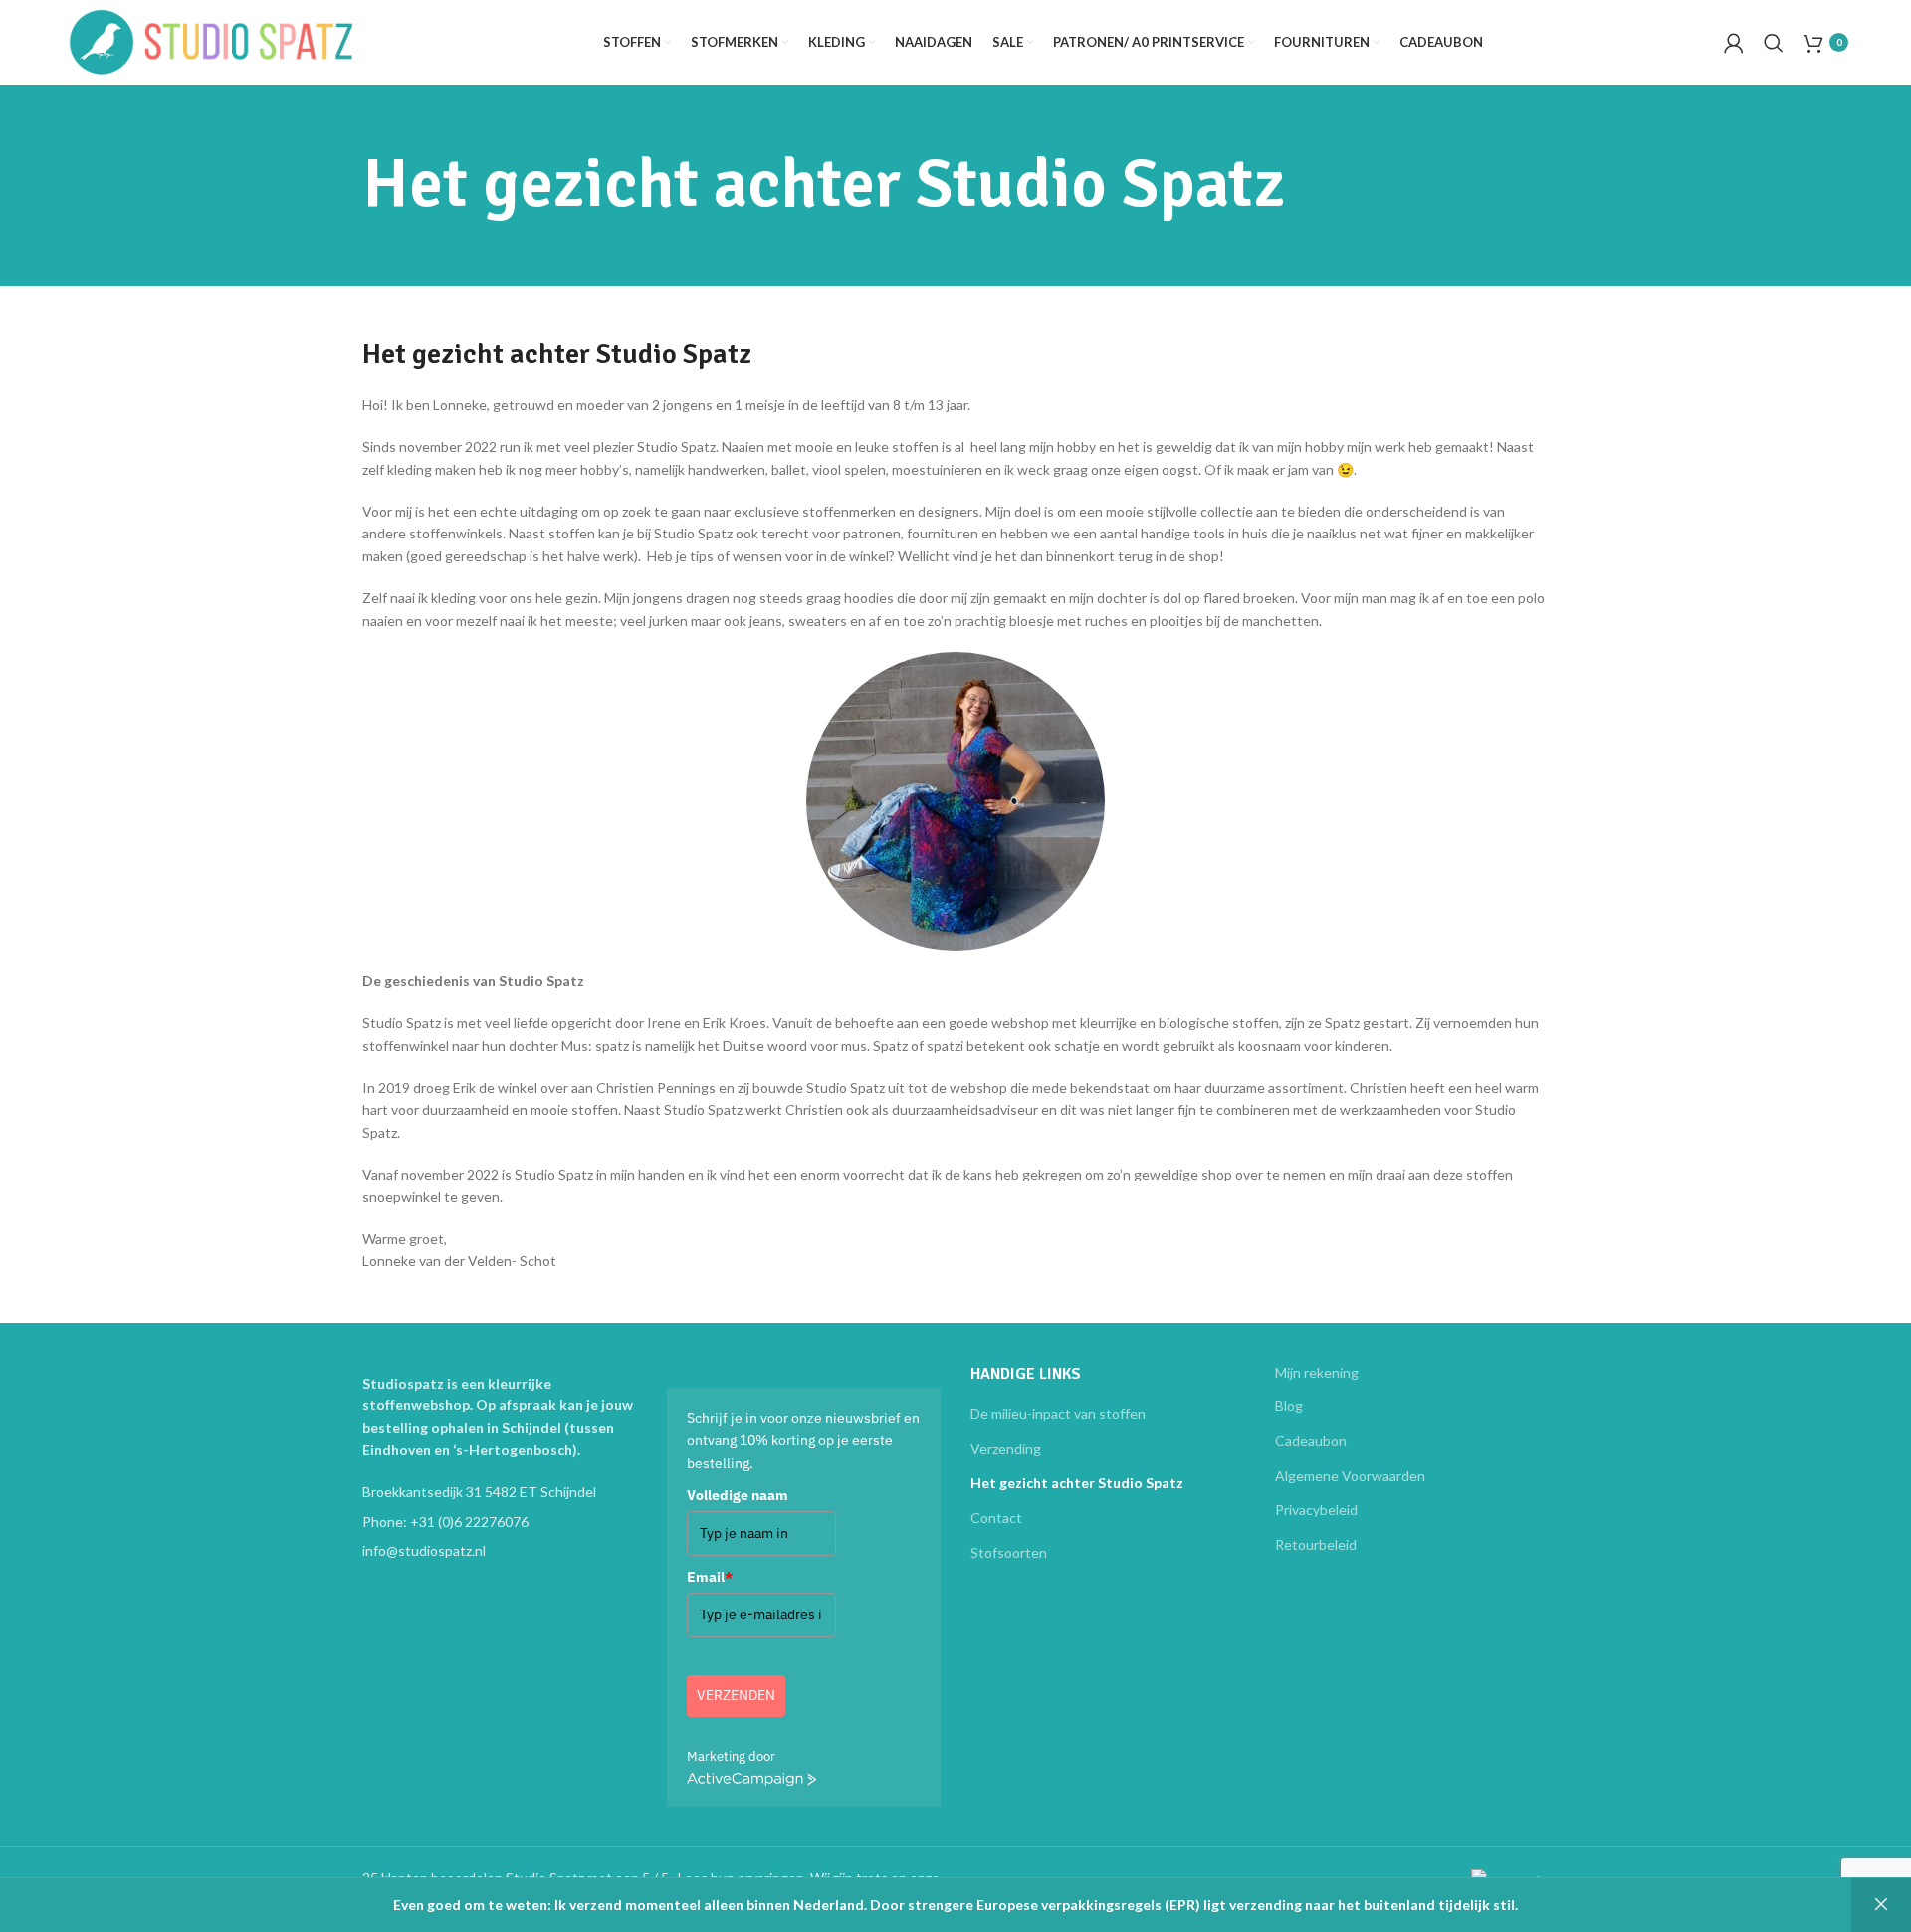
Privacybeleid (1316, 1509)
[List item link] (500, 1522)
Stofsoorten (1009, 1552)
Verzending (1006, 1449)
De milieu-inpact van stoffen (1058, 1414)
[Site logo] (212, 40)
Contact (996, 1517)
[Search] (1774, 43)
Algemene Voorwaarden (1350, 1476)
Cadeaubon (1311, 1441)
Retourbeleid (1316, 1544)
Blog (1289, 1406)
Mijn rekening (1317, 1372)
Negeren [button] (1881, 1905)
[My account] (1734, 43)
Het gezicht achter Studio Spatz (1077, 1483)
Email (710, 1577)
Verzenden (736, 1695)
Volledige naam (738, 1495)
